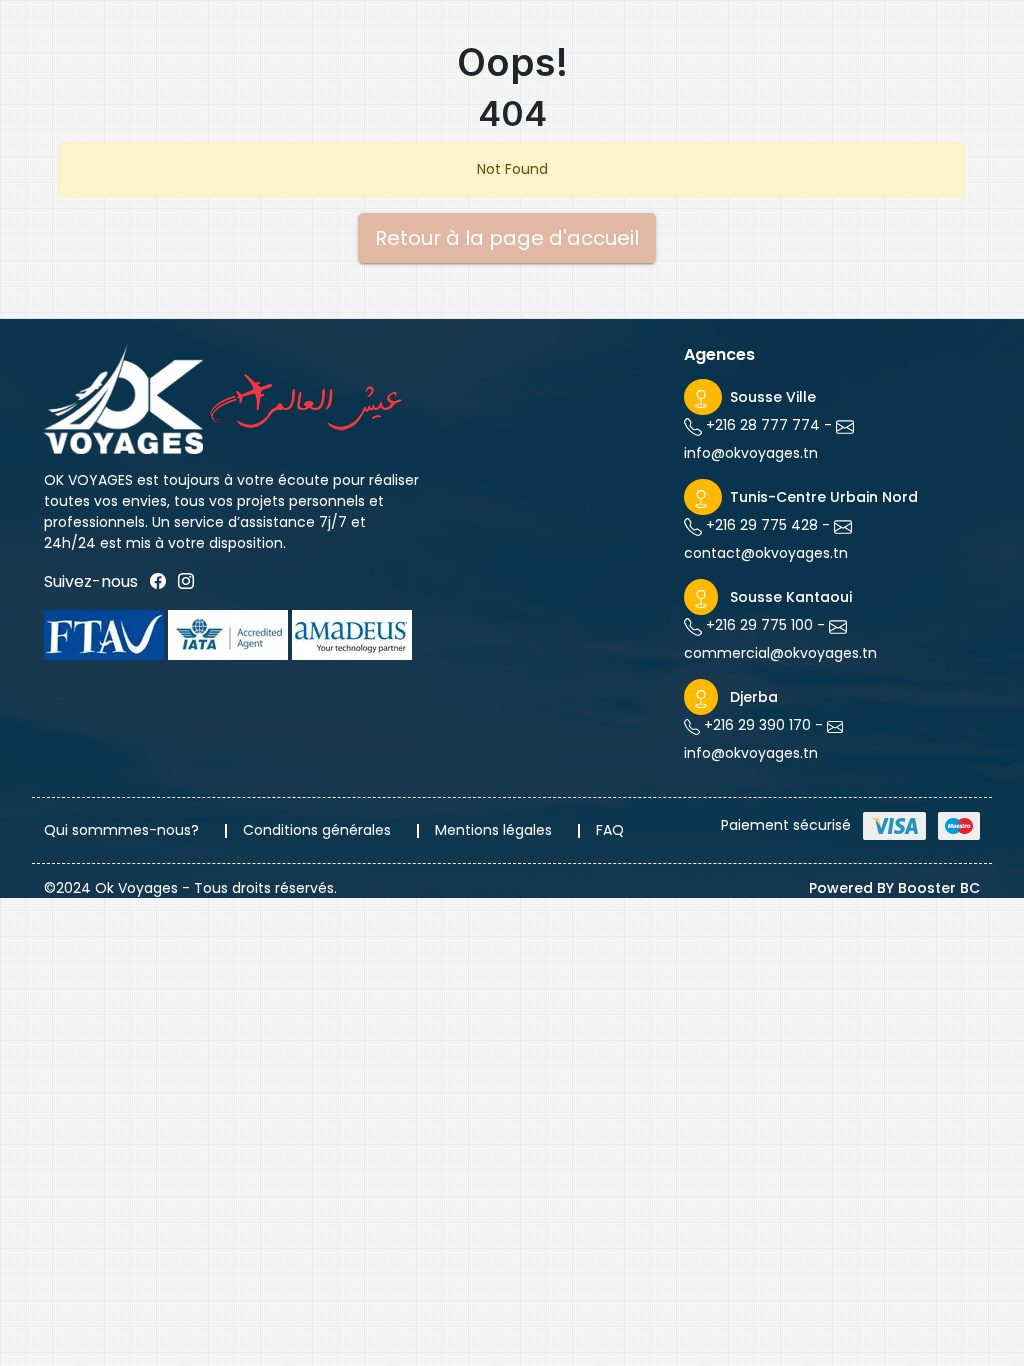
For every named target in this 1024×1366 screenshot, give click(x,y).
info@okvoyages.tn (751, 453)
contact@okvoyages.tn (766, 553)
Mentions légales (493, 830)
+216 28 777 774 (761, 425)
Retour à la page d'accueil (507, 238)
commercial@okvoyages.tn (780, 653)
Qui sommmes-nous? (121, 830)
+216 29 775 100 (757, 625)
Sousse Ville (773, 397)
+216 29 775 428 (760, 525)
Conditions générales (317, 830)
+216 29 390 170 (755, 725)
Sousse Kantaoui (791, 597)
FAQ (610, 830)
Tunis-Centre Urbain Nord (824, 497)
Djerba (754, 697)
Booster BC (939, 888)
